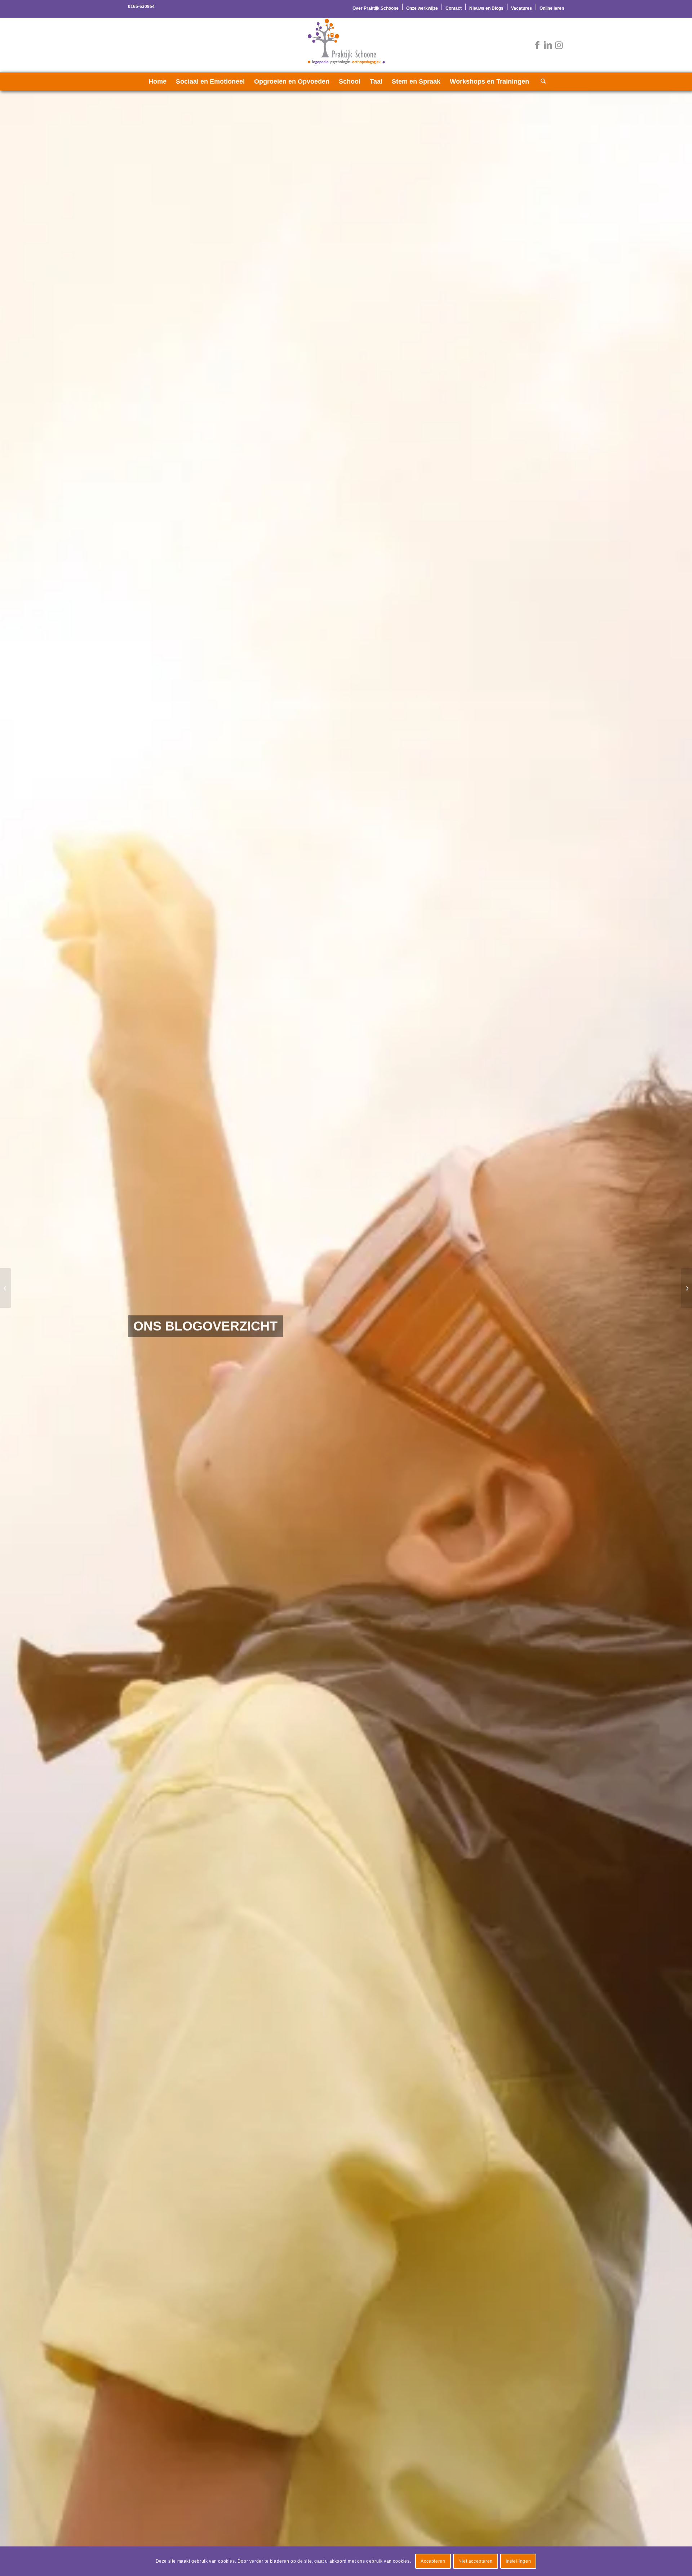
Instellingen (518, 2561)
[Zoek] (541, 81)
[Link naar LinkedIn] (548, 45)
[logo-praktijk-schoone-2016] (346, 45)
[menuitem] (376, 7)
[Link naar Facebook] (537, 45)
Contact (454, 8)
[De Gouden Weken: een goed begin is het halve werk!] (6, 1288)
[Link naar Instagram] (559, 45)
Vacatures (522, 8)
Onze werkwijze (422, 8)
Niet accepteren (476, 2561)
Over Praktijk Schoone (376, 8)
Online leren (552, 8)
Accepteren (433, 2561)
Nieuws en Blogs (486, 8)
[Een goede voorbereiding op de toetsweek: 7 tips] (686, 1288)
